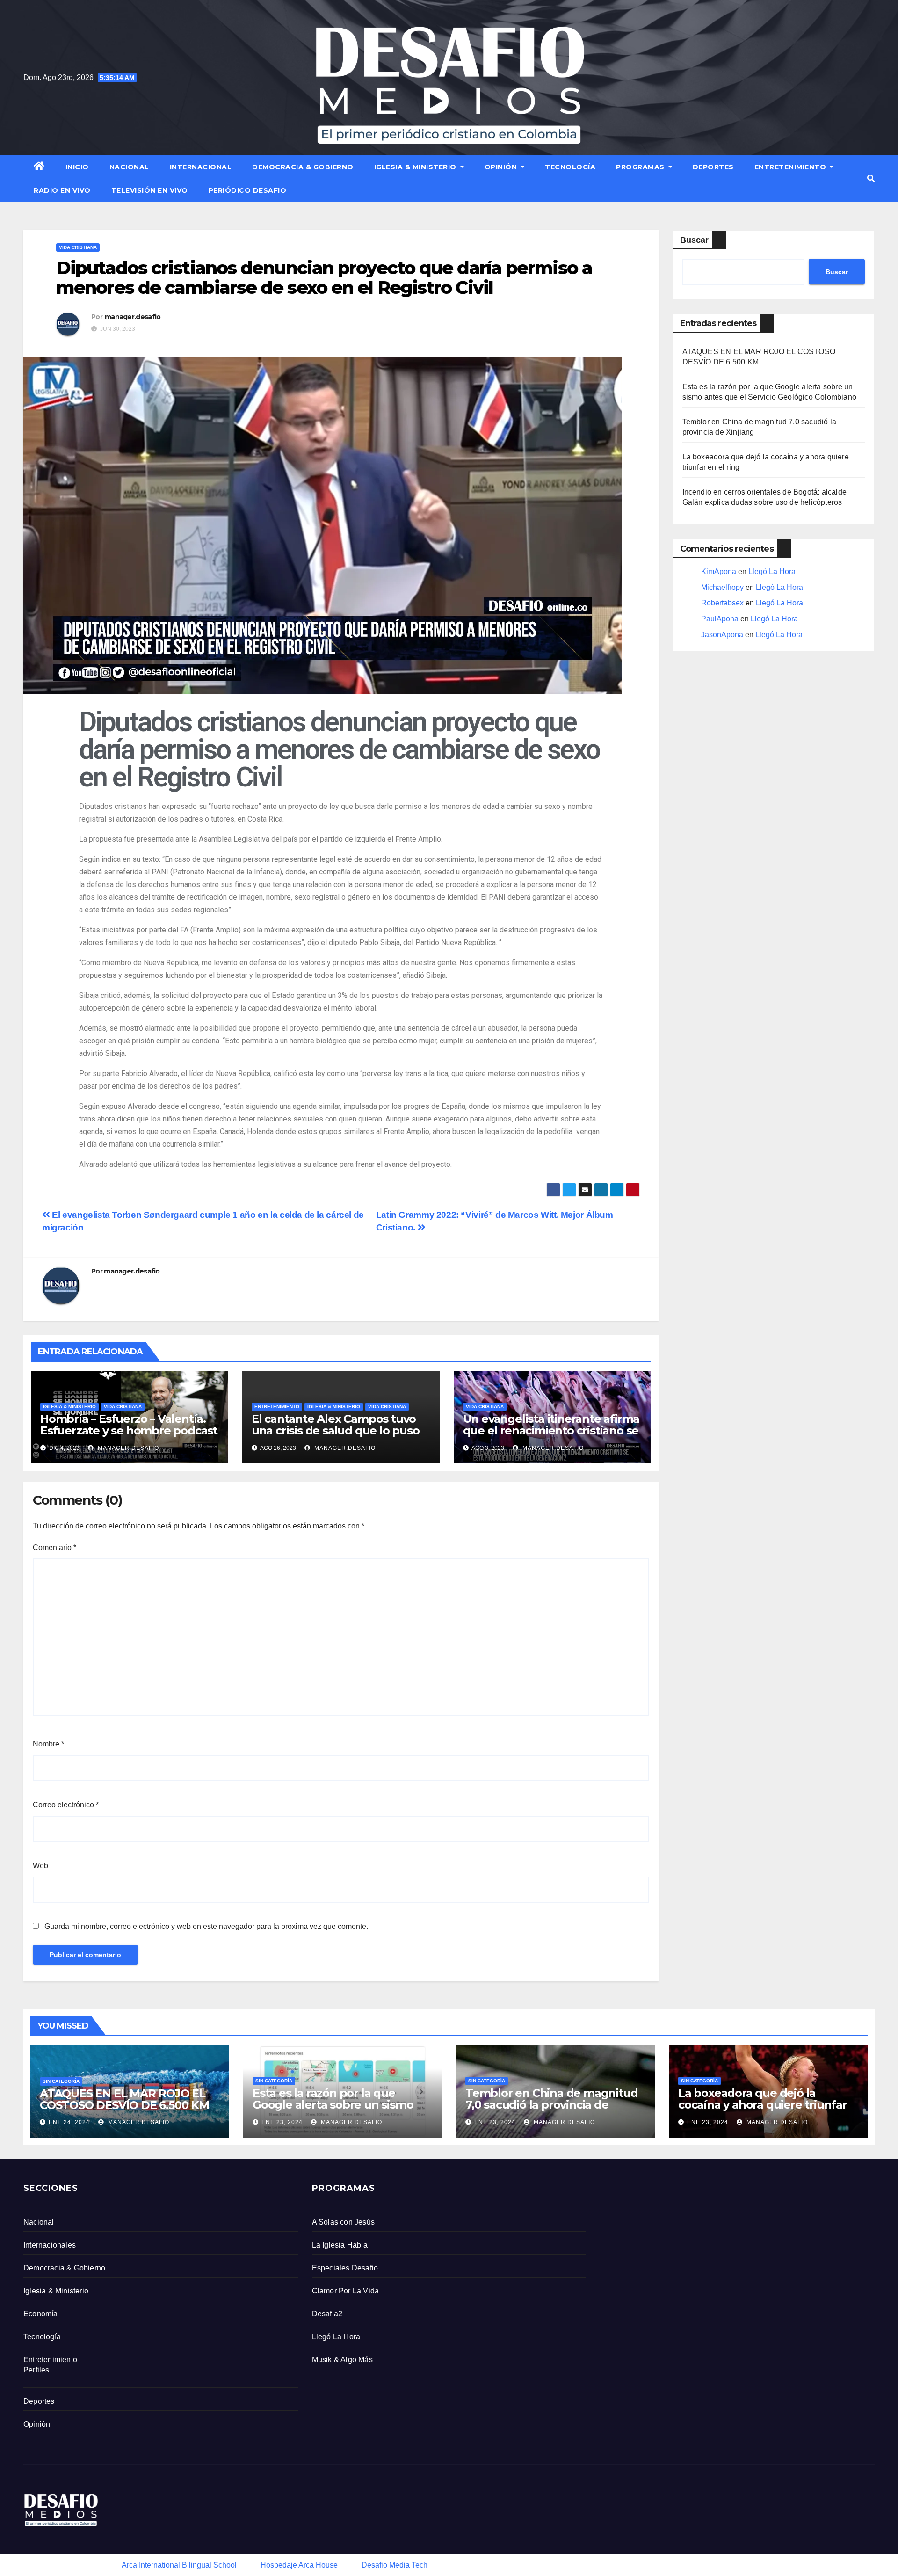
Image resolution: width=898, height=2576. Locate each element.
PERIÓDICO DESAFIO (248, 190)
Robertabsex (722, 603)
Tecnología (570, 167)
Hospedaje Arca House (299, 2565)
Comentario (54, 1547)
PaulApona (720, 619)
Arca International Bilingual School (179, 2565)
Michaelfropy (722, 587)
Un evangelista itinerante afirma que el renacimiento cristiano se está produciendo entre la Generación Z (551, 1436)
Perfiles (36, 2370)
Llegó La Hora (772, 571)
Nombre (48, 1744)
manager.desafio (133, 317)
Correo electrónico (66, 1805)
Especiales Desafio (345, 2268)
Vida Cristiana (78, 247)
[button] (871, 178)
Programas (641, 167)
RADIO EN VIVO (62, 190)
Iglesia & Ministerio (416, 167)
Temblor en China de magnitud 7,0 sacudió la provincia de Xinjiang (551, 2105)
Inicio (77, 167)
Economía (41, 2314)
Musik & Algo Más (342, 2360)
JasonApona (722, 635)
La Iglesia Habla (340, 2245)
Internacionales (50, 2245)
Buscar (694, 240)
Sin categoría (61, 2081)
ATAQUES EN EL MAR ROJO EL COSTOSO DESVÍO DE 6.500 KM (124, 2099)
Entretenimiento (791, 167)
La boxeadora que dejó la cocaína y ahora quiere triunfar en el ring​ (763, 2105)
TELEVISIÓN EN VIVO (150, 190)
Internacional (201, 167)
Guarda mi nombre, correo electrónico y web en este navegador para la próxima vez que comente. (206, 1926)
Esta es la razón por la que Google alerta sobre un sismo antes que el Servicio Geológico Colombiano (338, 2110)
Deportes (713, 167)
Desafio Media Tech (395, 2565)
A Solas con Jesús (343, 2222)
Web (40, 1866)
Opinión (502, 167)
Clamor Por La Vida (346, 2291)
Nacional (129, 167)
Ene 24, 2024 (69, 2122)
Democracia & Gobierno (303, 167)
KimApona (719, 571)
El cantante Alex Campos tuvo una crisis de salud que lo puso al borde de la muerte (336, 1430)
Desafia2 (327, 2314)
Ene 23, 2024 (282, 2122)
